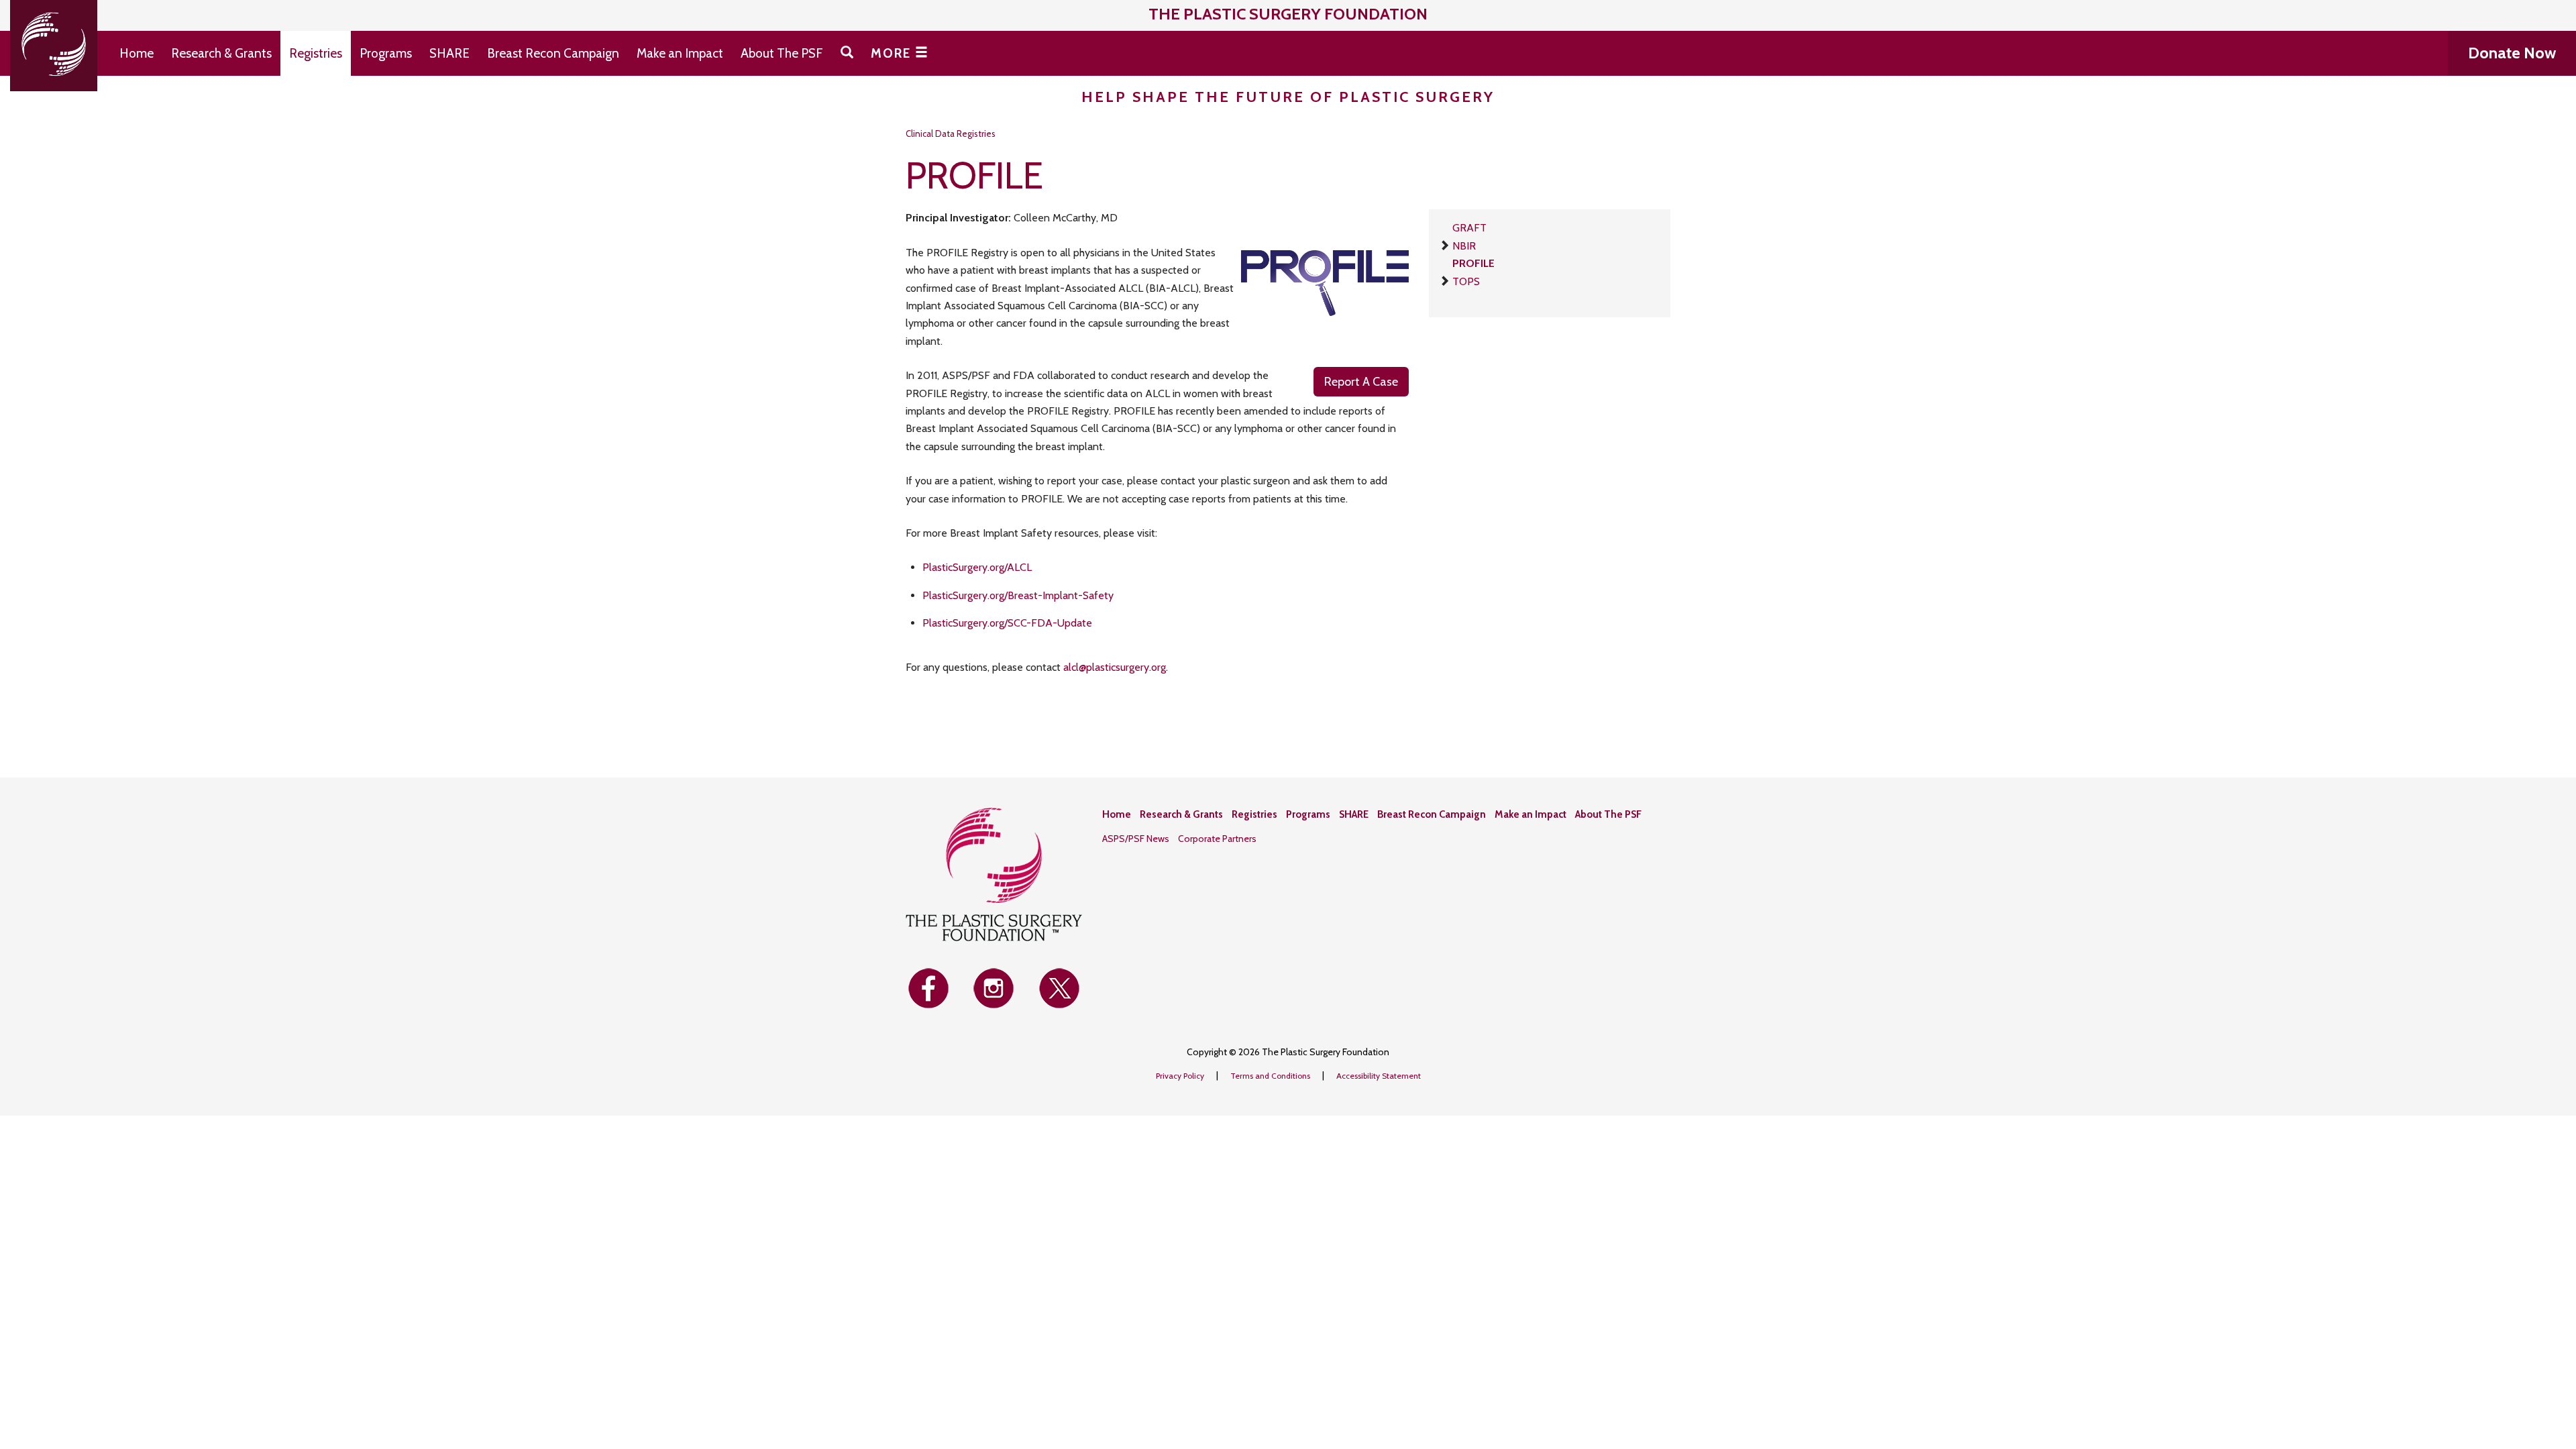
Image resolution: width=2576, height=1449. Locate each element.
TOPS (1466, 281)
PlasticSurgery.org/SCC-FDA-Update (1007, 623)
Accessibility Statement (1379, 1076)
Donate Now (2512, 53)
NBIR (1464, 246)
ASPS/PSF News (1136, 839)
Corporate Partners (1217, 839)
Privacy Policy (1181, 1076)
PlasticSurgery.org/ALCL (977, 567)
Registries (316, 53)
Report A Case (1361, 382)
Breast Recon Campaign (553, 53)
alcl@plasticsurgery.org (1115, 667)
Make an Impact (680, 53)
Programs (386, 53)
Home (137, 53)
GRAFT (1469, 228)
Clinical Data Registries (951, 133)
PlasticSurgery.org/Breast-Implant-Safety (1018, 595)
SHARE (449, 53)
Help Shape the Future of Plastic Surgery (1288, 97)
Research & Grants (221, 53)
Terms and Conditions (1271, 1076)
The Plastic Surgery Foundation (1288, 14)
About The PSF (782, 53)
